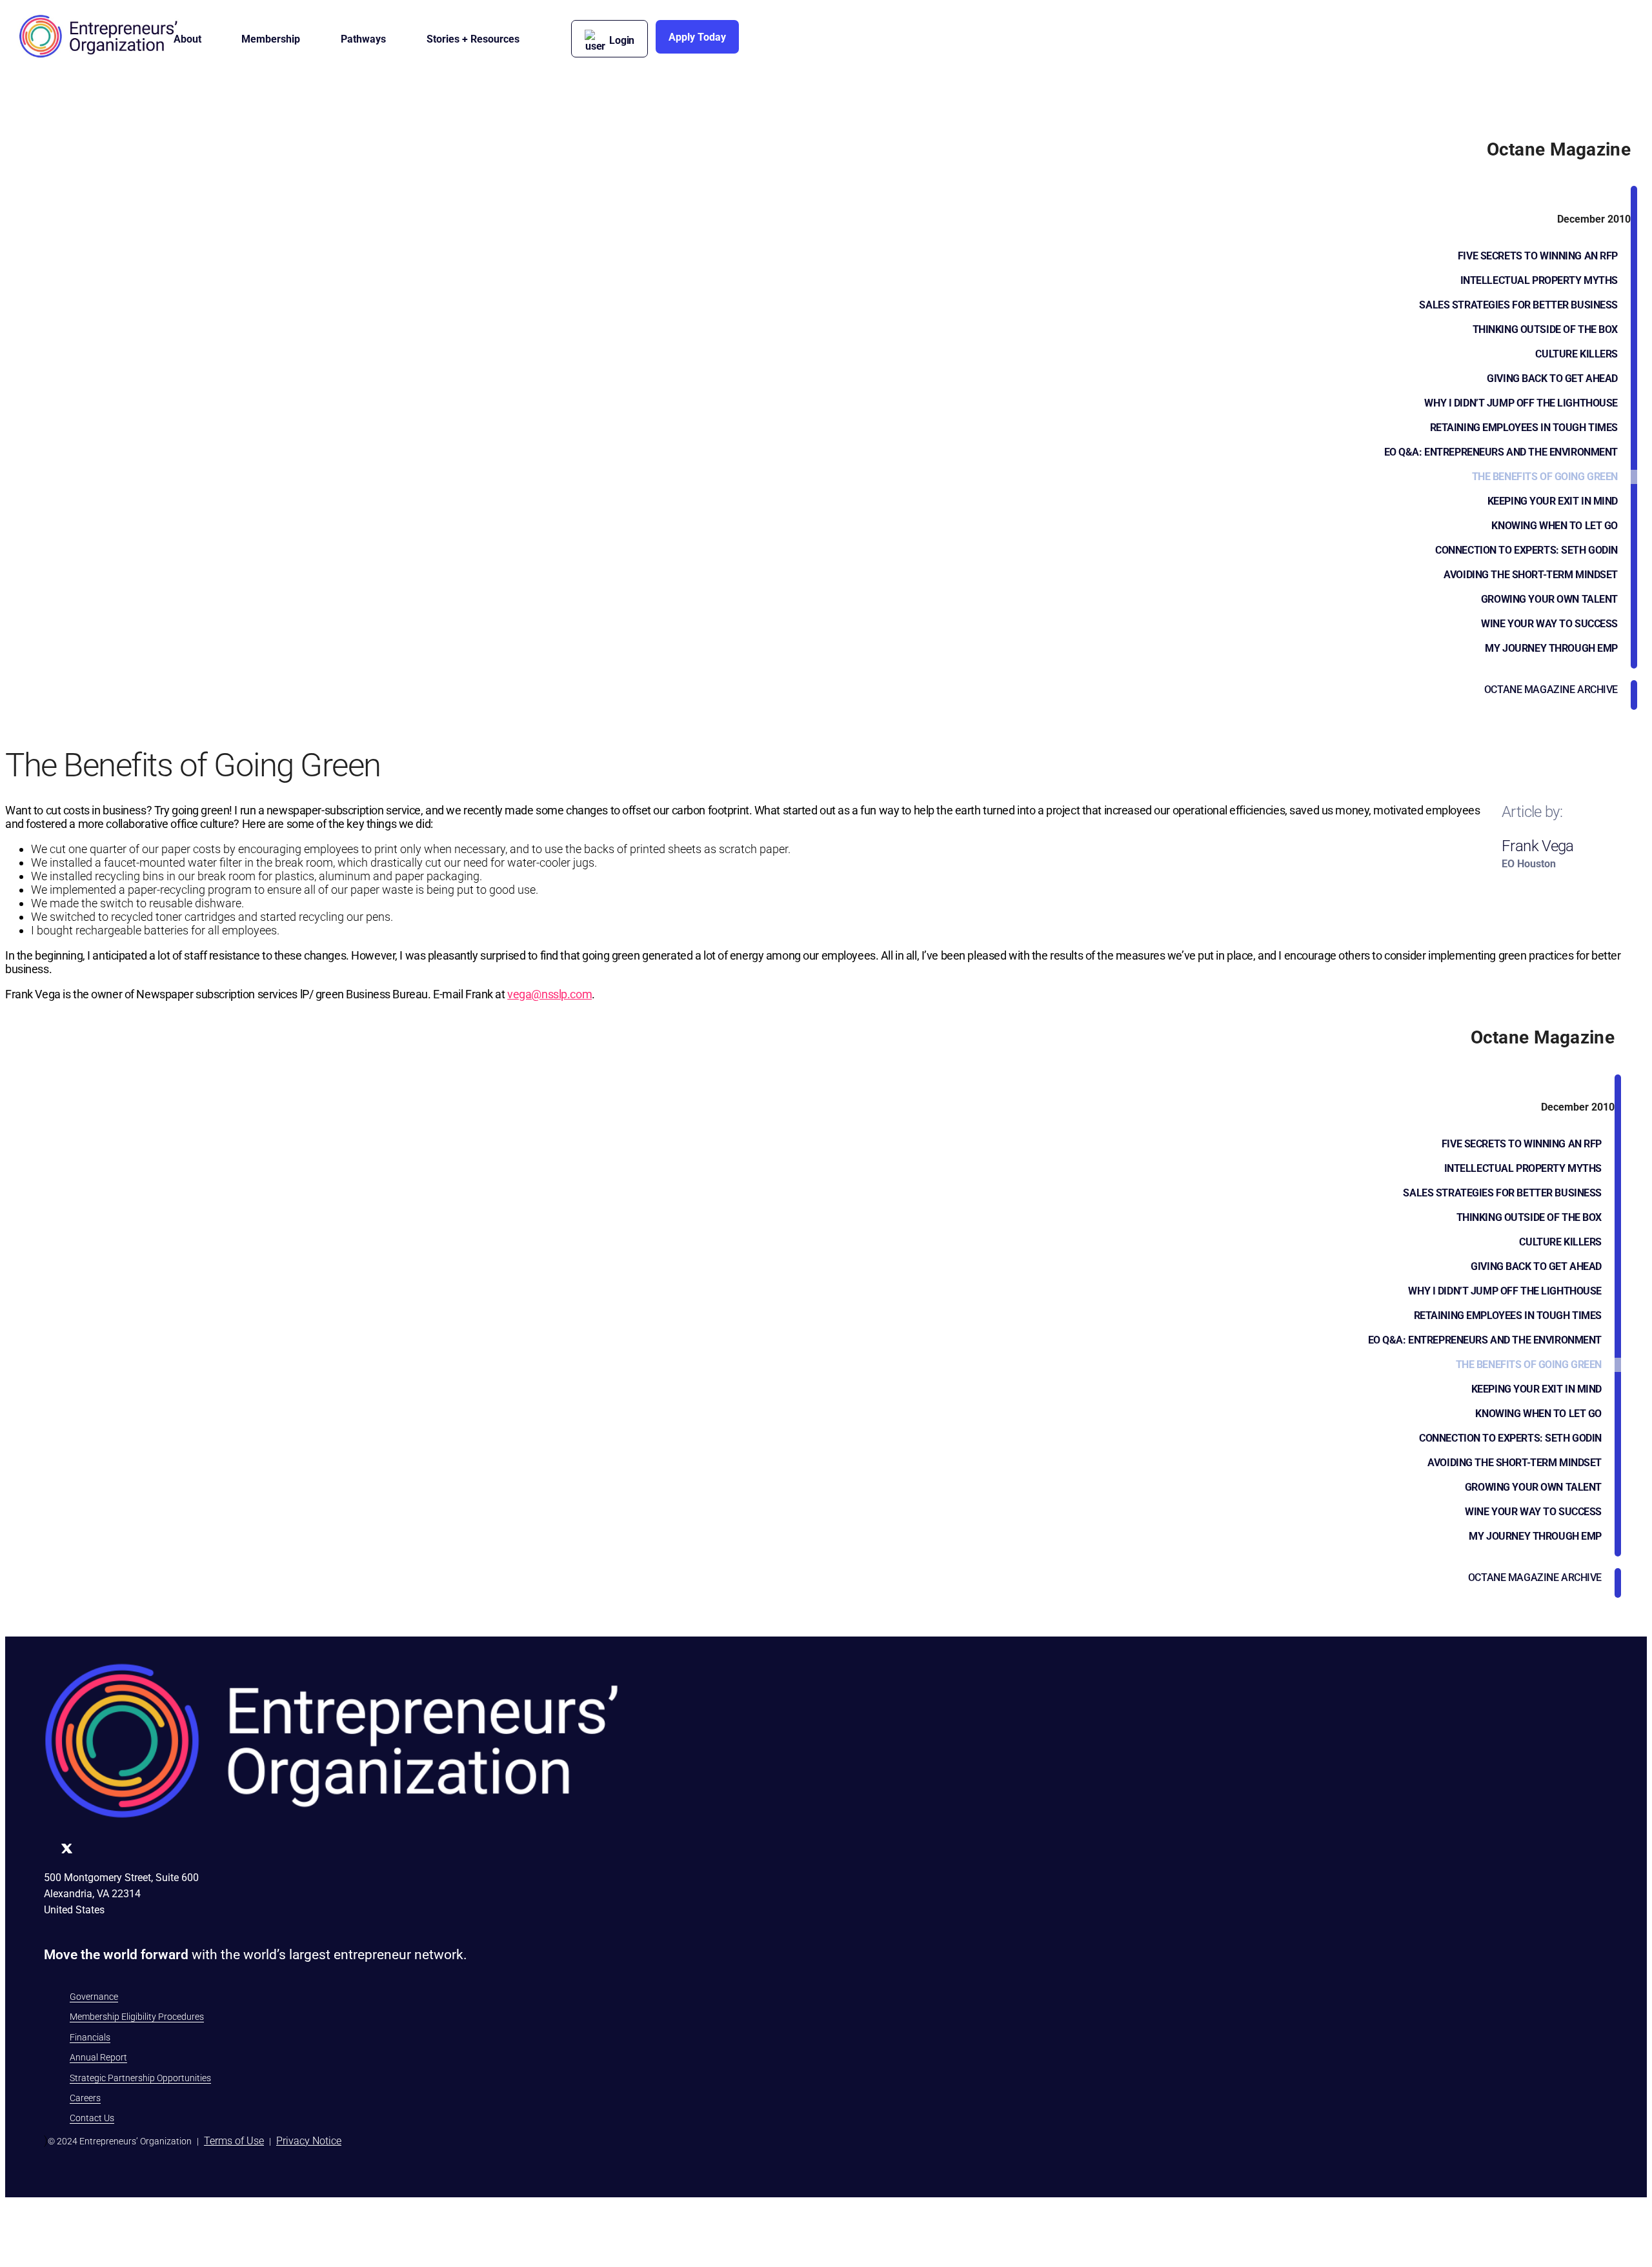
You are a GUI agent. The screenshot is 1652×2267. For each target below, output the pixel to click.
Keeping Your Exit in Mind (1553, 501)
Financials (90, 2037)
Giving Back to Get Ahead (1552, 378)
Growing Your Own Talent (1549, 599)
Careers (85, 2098)
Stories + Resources (473, 39)
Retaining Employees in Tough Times (1524, 428)
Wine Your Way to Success (1549, 624)
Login (622, 40)
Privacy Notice (309, 2141)
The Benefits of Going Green (1545, 477)
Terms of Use (234, 2141)
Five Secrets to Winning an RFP (1538, 256)
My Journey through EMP (1551, 648)
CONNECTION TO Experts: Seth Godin (1526, 550)
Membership (271, 39)
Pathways (363, 39)
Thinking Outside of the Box (1545, 329)
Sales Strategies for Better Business (1518, 305)
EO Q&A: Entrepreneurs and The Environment (1501, 452)
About (187, 39)
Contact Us (92, 2118)
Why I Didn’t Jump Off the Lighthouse (1521, 403)
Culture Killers (1576, 354)
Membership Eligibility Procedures (137, 2017)
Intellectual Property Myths (1539, 280)
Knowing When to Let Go (1555, 526)
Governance (94, 1997)
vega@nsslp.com (549, 994)
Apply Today (697, 37)
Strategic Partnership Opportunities (140, 2078)
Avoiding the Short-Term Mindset (1531, 575)
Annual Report (98, 2057)
